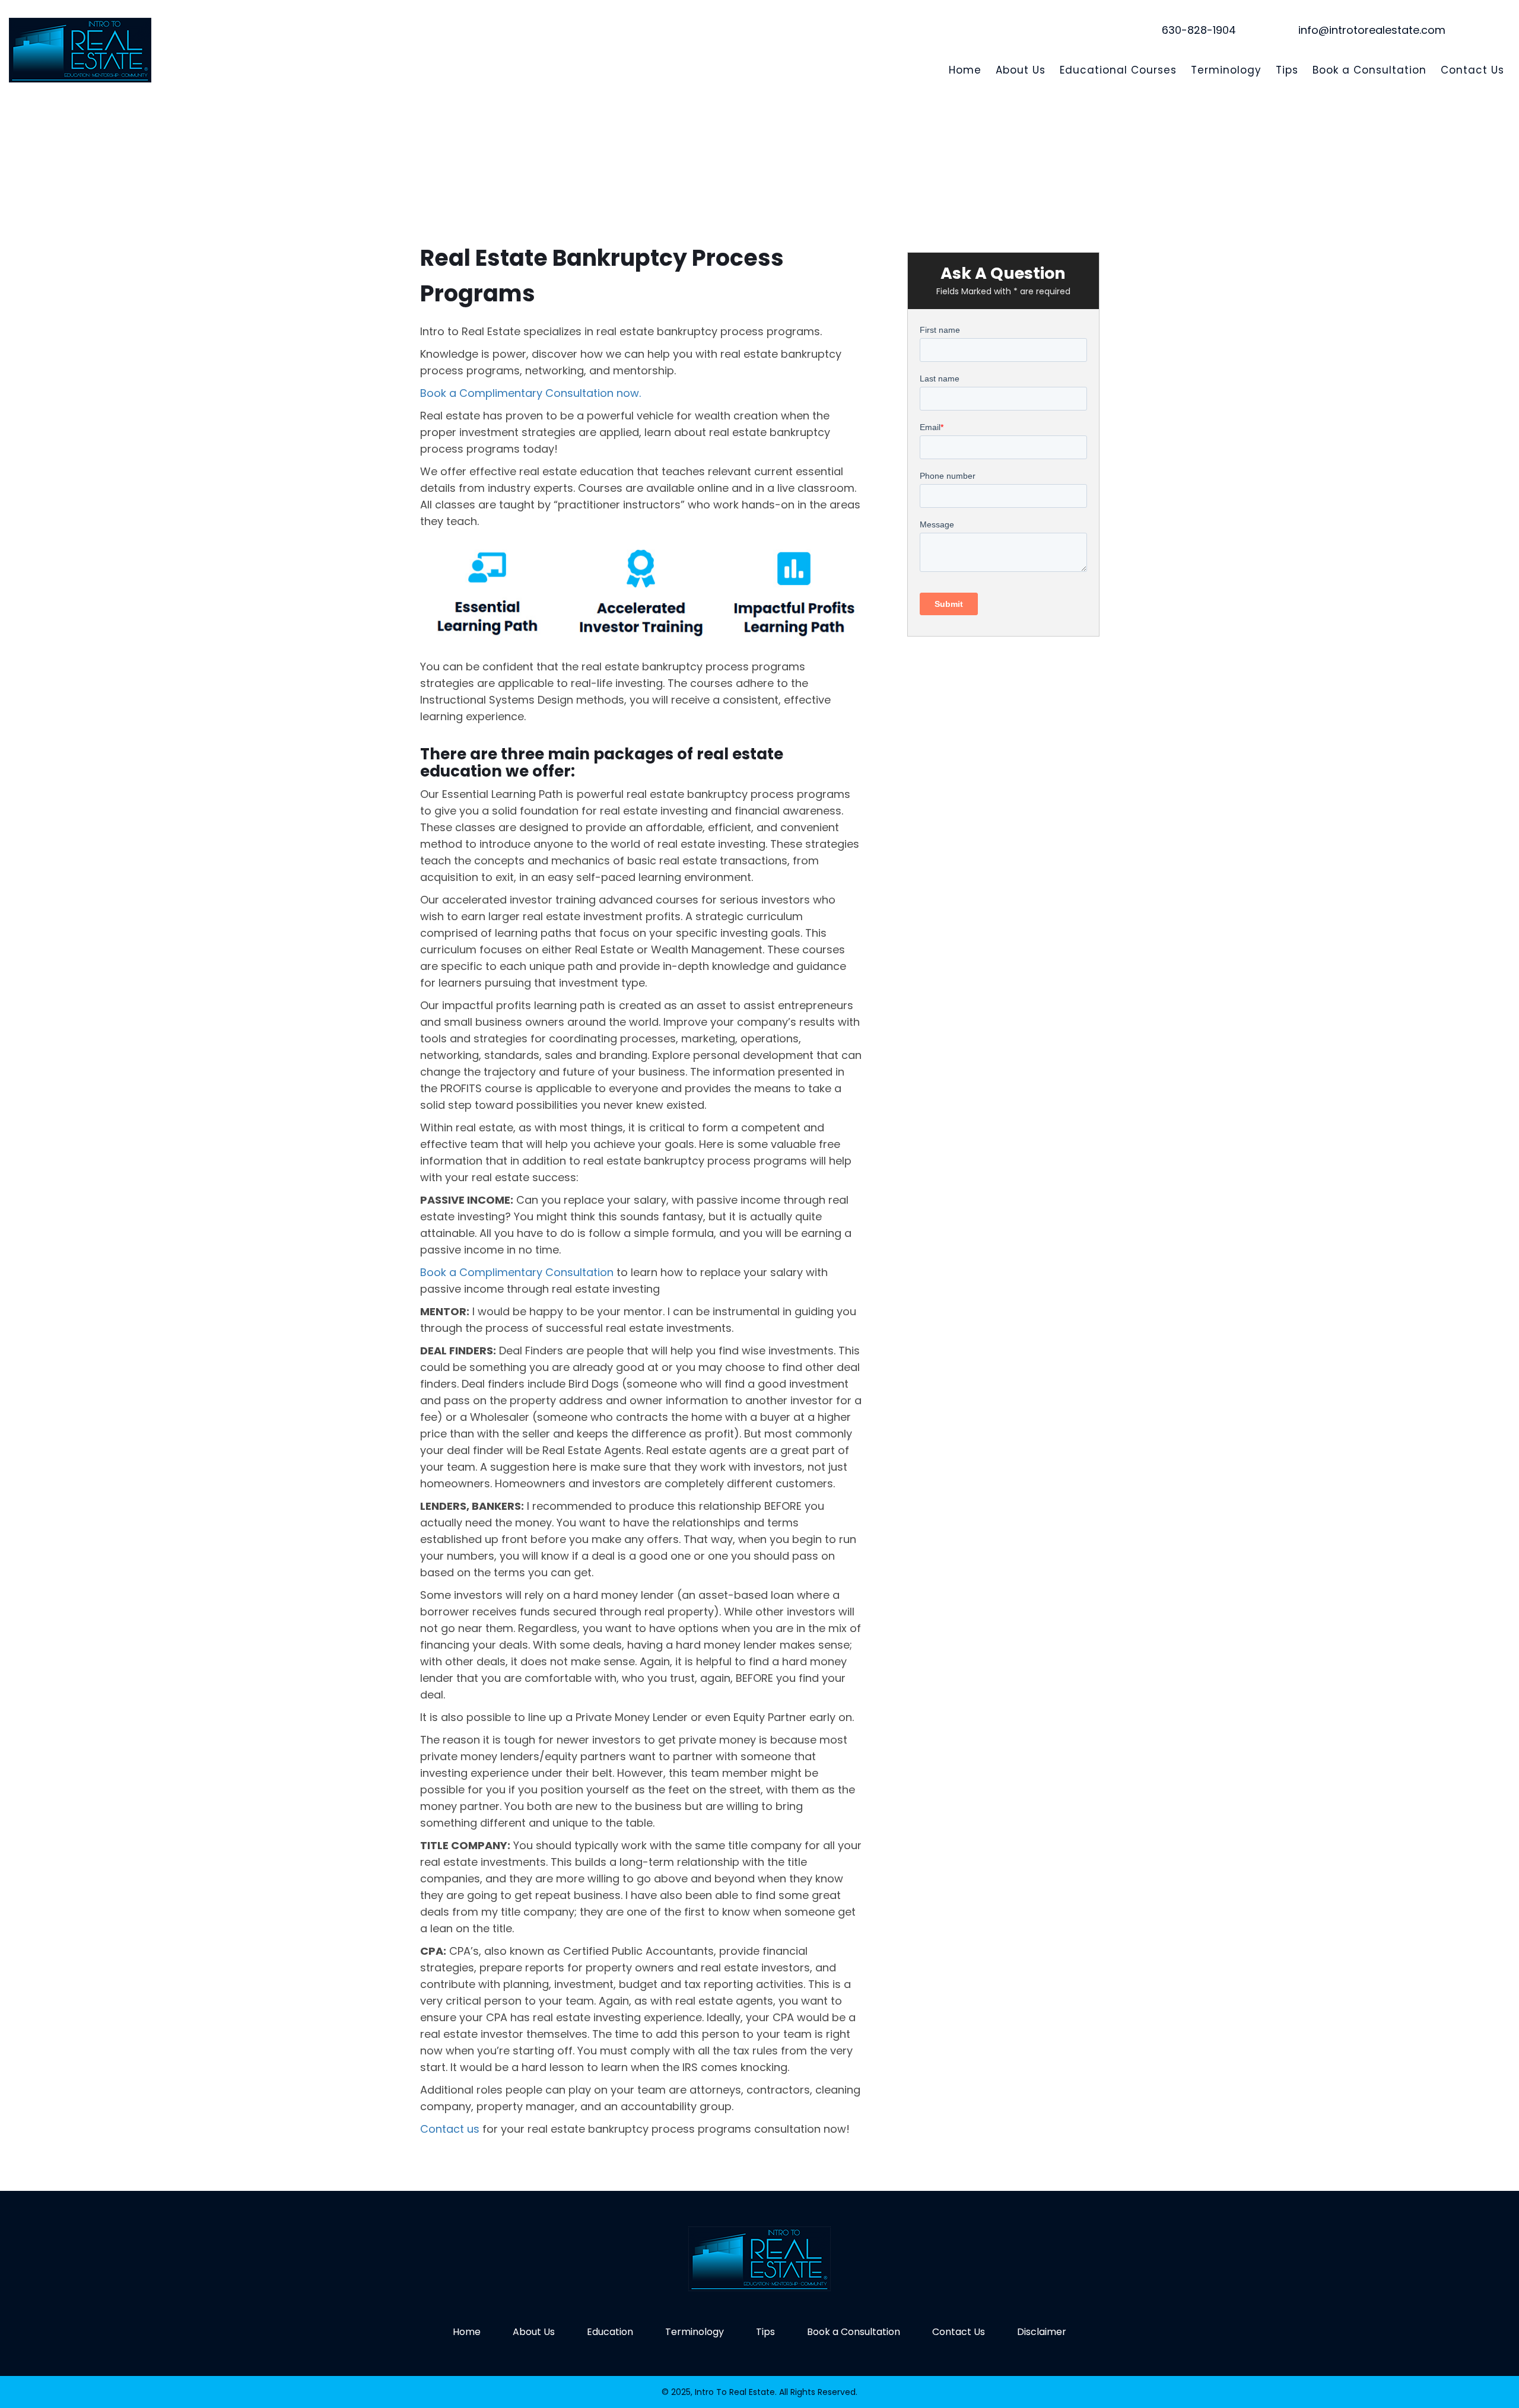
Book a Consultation (1369, 70)
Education (610, 2332)
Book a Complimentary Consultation (517, 1272)
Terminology (1226, 70)
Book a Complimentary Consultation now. (530, 393)
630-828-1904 (1199, 30)
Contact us (450, 2129)
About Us (1021, 70)
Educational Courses (1118, 70)
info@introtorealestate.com (1372, 30)
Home (965, 70)
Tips (1287, 70)
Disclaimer (1042, 2332)
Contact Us (1472, 70)
